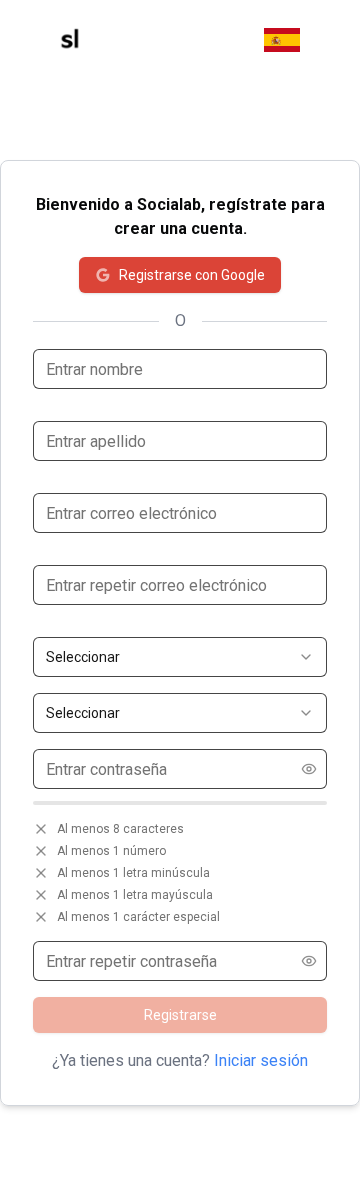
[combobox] (180, 657)
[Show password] (309, 769)
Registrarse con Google (192, 275)
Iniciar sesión (261, 1060)
